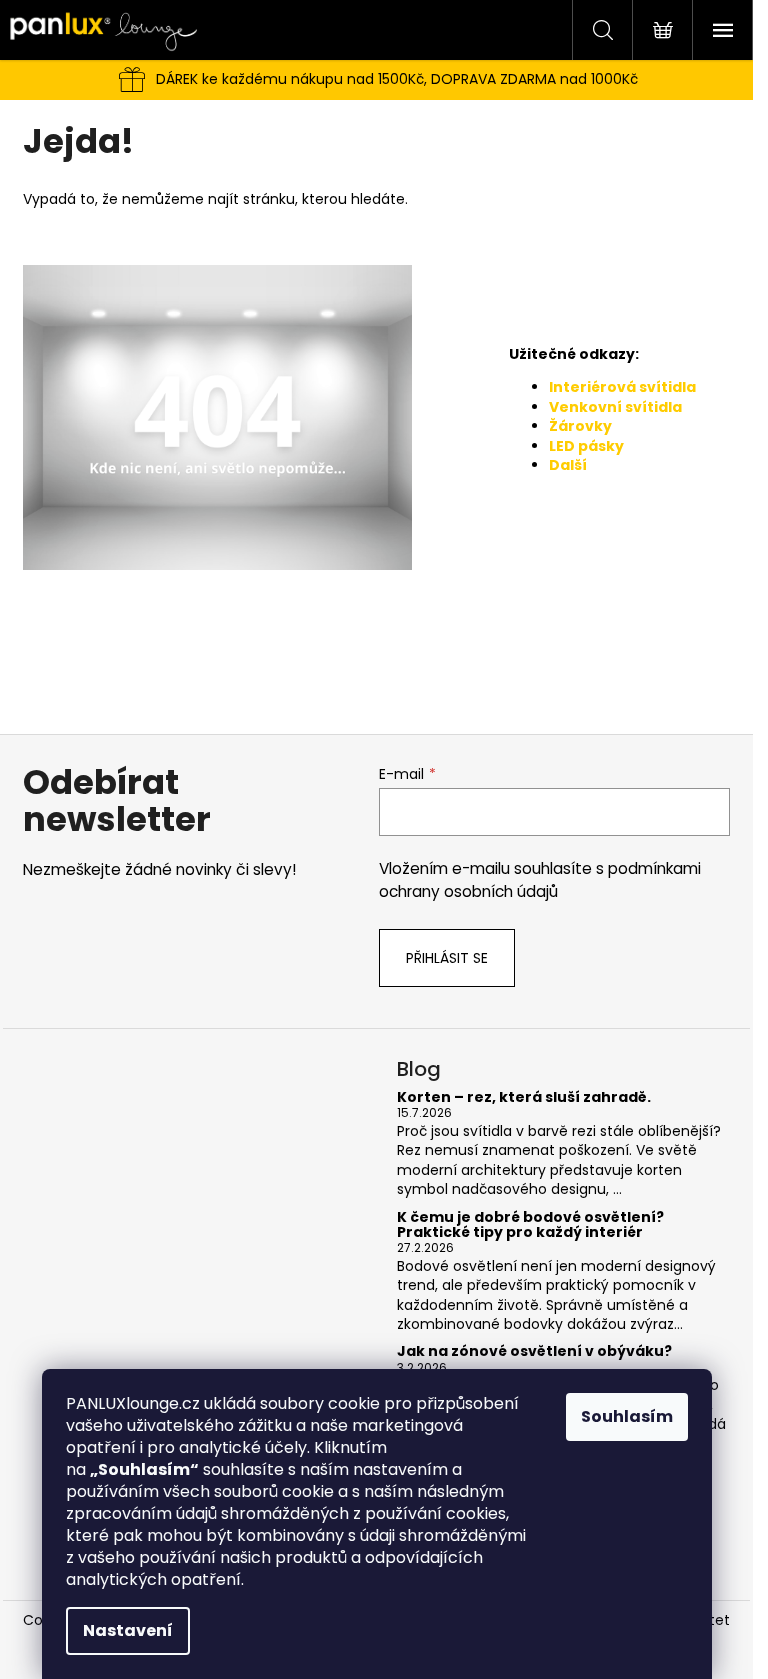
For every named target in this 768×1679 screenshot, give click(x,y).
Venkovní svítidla (615, 407)
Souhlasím (627, 1416)
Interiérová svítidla (622, 387)
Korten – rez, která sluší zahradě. (524, 1097)
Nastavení (128, 1630)
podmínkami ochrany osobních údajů (540, 879)
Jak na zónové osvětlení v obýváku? (534, 1351)
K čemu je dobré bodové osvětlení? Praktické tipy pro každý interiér (530, 1225)
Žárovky (580, 426)
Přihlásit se (447, 958)
